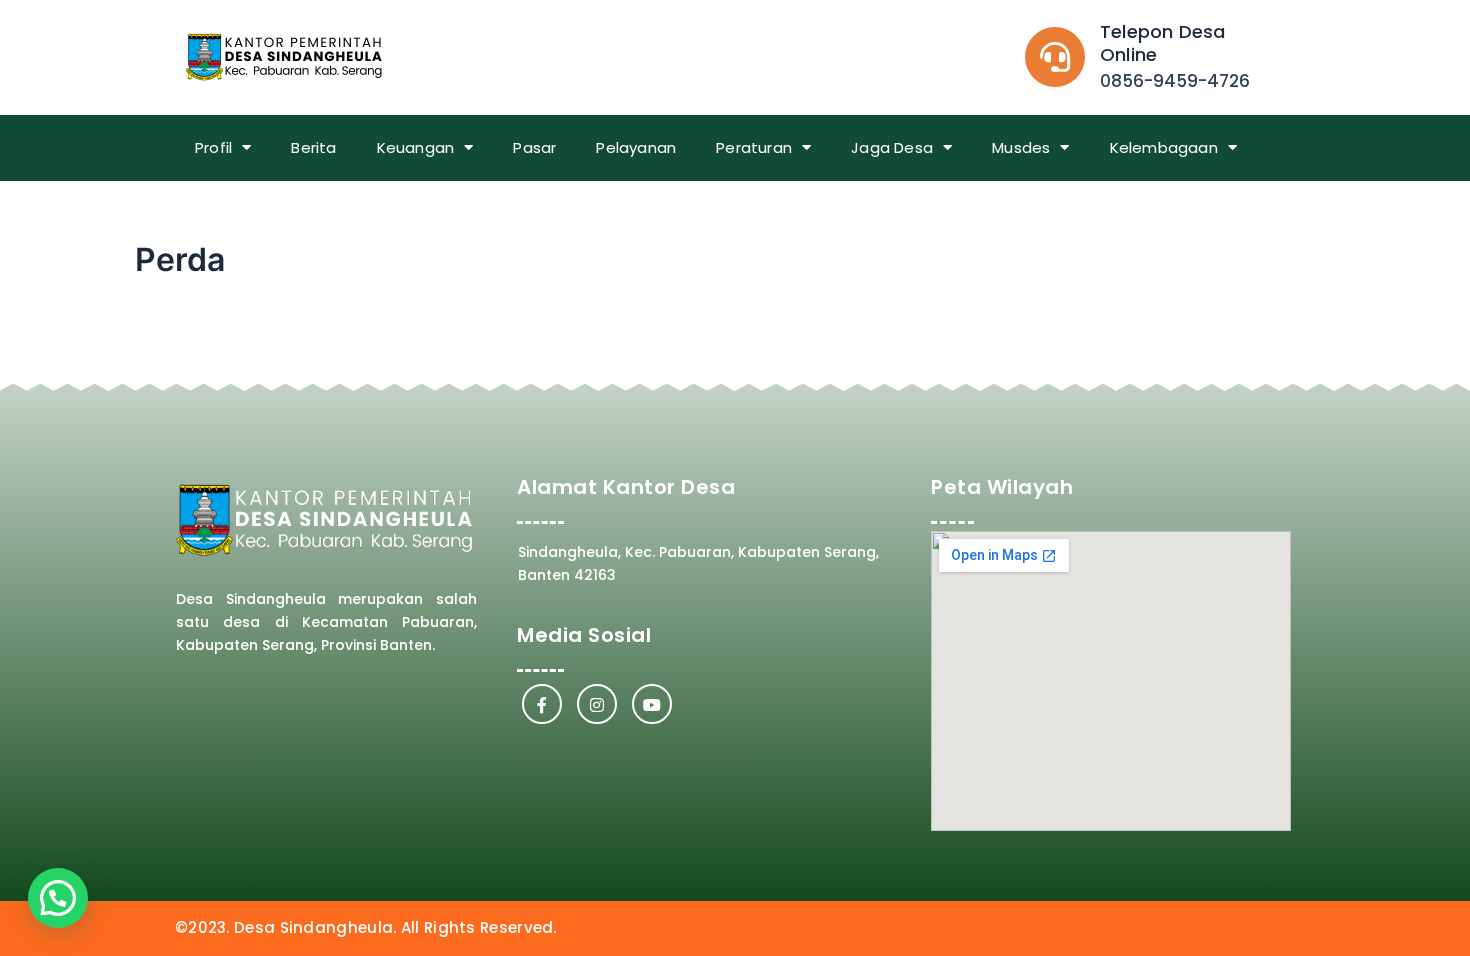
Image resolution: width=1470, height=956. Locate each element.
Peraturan (754, 147)
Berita (313, 147)
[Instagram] (597, 704)
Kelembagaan (1164, 147)
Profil (213, 147)
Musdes (1021, 147)
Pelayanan (636, 147)
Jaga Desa (892, 147)
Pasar (534, 147)
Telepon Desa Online (1162, 43)
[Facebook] (542, 704)
